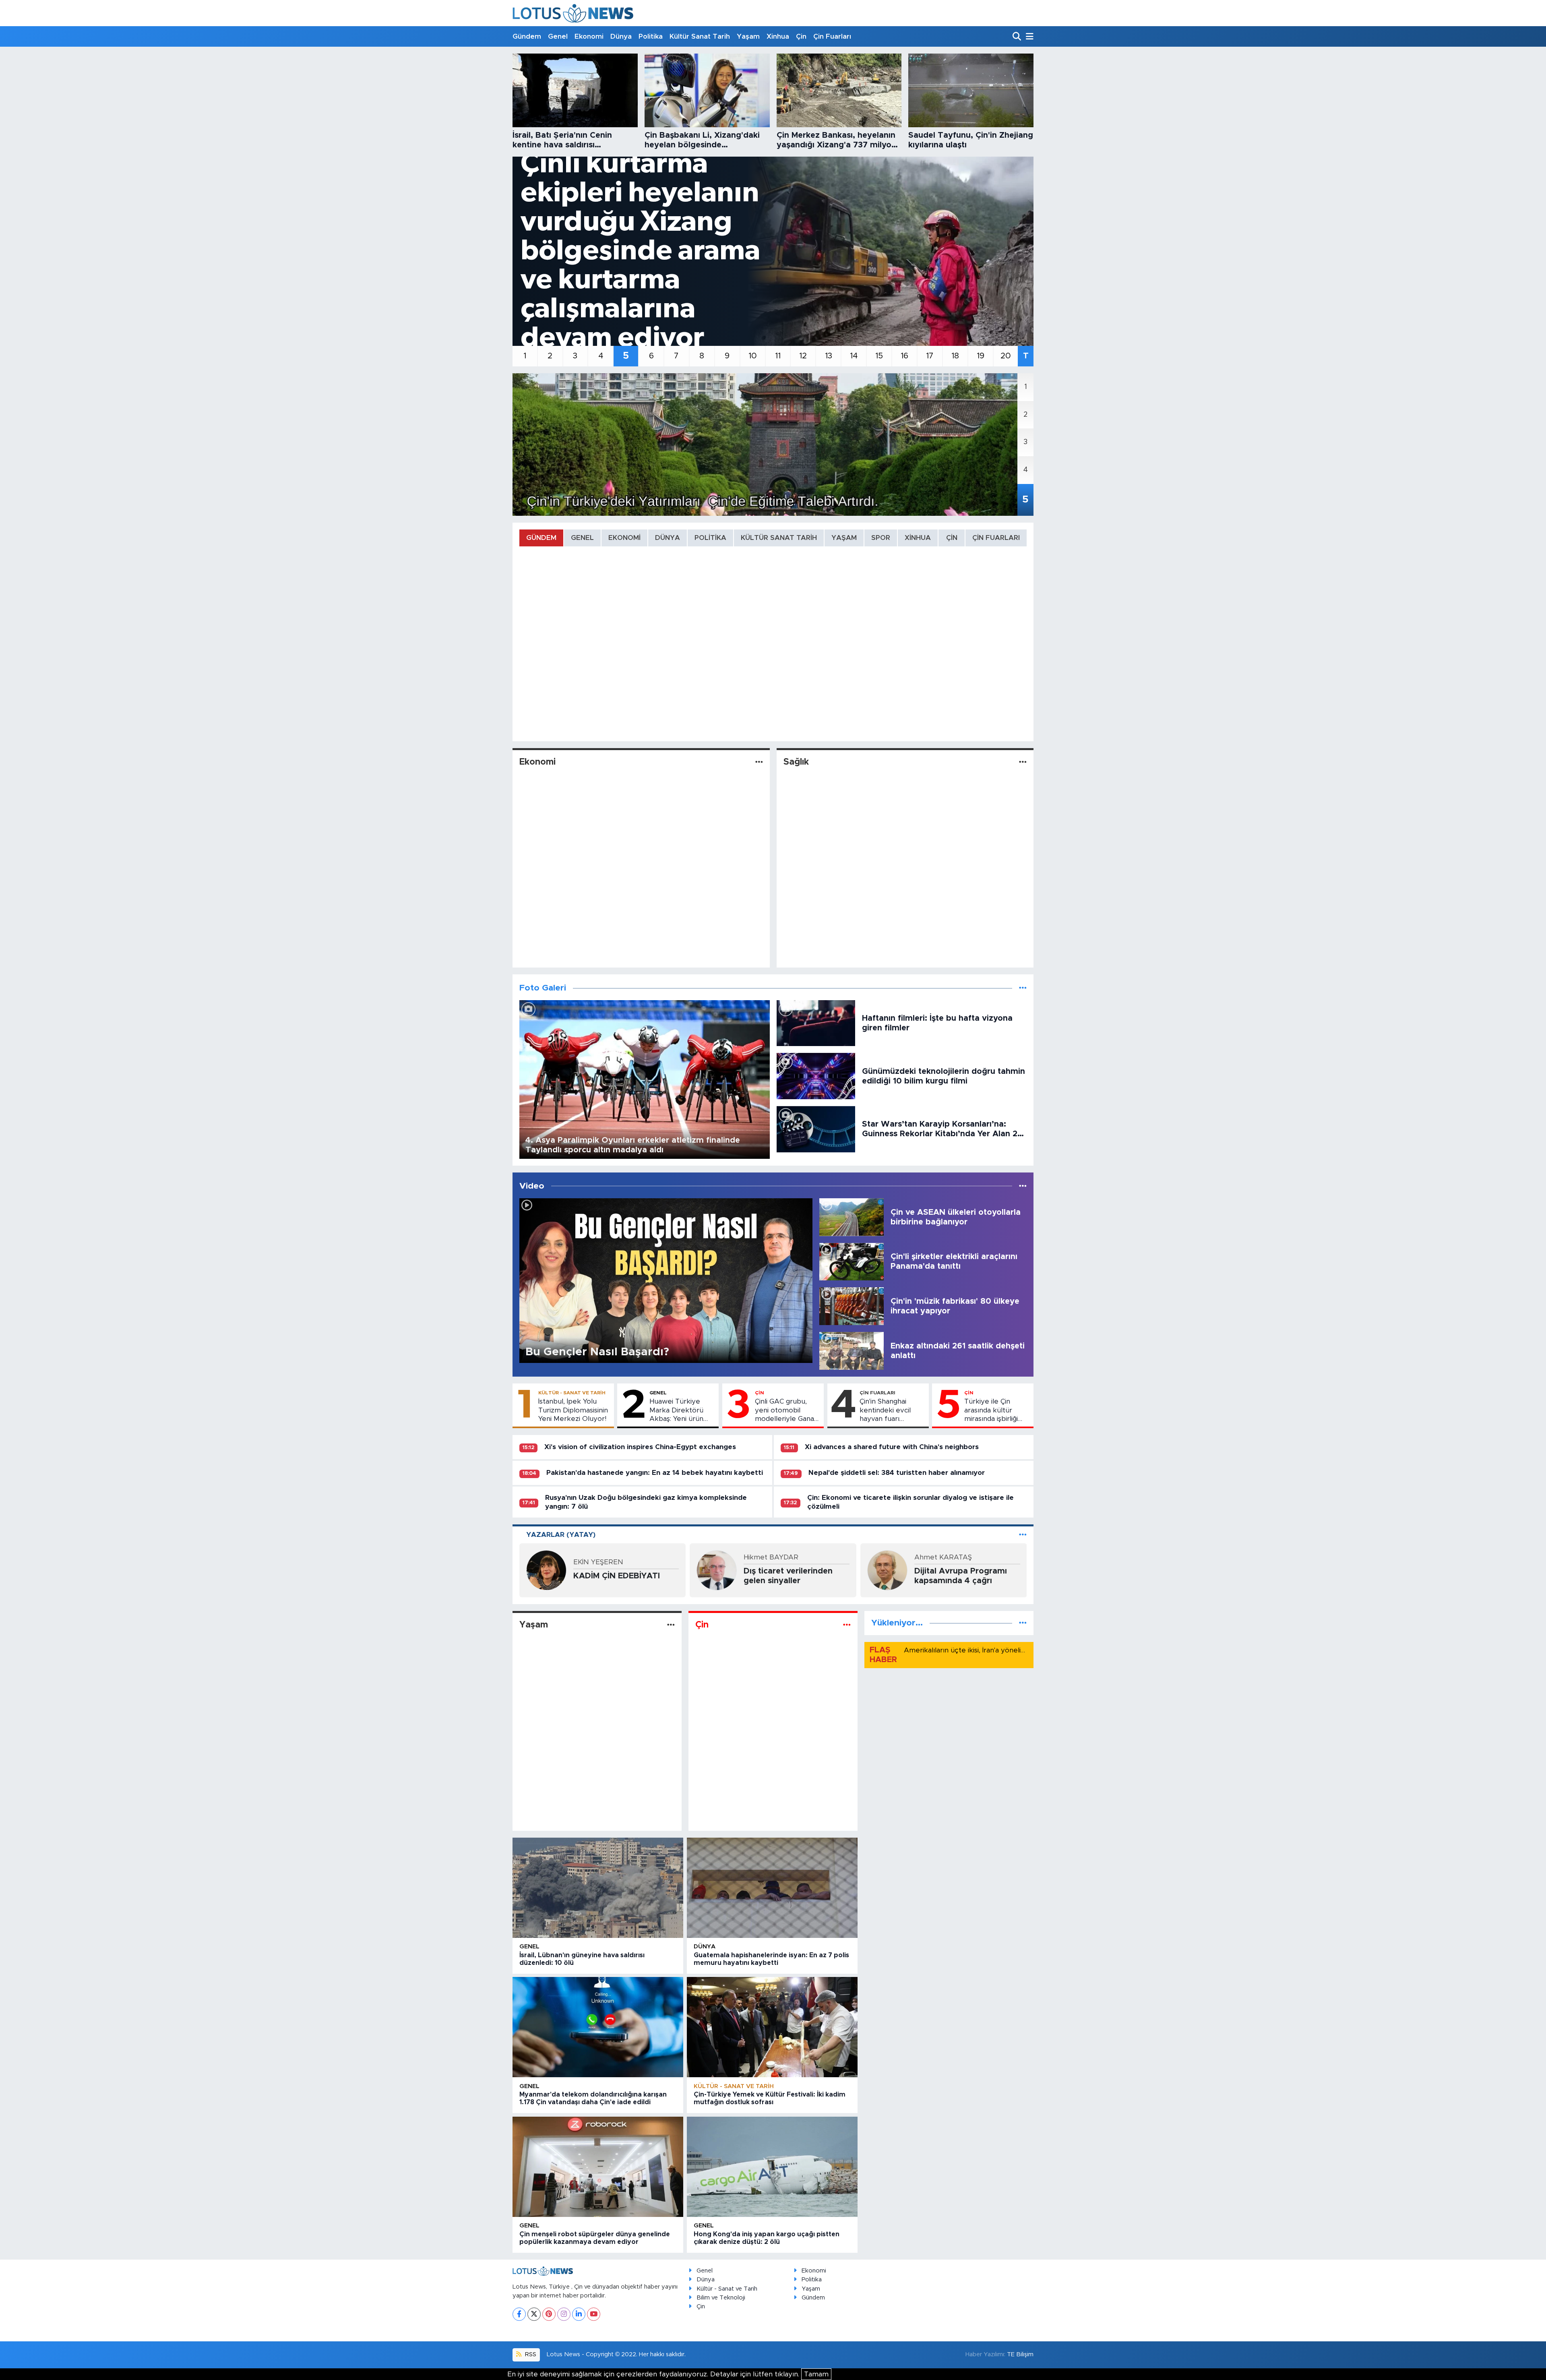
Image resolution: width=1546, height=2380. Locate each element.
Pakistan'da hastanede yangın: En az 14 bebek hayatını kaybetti (655, 1473)
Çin (801, 36)
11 (778, 356)
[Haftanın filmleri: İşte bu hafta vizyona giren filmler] (816, 1023)
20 (1006, 356)
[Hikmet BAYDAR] (717, 1570)
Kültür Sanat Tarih (700, 36)
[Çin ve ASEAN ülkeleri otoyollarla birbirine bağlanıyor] (852, 1217)
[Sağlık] (1023, 762)
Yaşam (748, 36)
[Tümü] (1023, 1623)
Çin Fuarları (832, 36)
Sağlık (796, 762)
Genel (558, 36)
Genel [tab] (582, 538)
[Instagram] (564, 2314)
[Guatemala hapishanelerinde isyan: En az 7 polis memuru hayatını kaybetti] (772, 1888)
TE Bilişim (1020, 2354)
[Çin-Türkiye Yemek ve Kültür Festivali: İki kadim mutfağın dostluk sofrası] (772, 2027)
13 (829, 356)
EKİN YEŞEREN (598, 1562)
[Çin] (847, 1625)
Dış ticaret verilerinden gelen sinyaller (788, 1576)
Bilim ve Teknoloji (721, 2298)
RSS (530, 2354)
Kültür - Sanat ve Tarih (572, 1393)
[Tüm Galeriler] (1023, 988)
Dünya (621, 36)
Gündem (527, 36)
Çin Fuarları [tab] (996, 538)
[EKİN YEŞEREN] (546, 1570)
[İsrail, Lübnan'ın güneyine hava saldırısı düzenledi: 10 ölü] (598, 1888)
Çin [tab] (952, 538)
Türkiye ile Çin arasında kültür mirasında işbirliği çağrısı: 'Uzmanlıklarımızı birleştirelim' (991, 1410)
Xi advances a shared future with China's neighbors (892, 1447)
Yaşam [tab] (844, 538)
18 (955, 356)
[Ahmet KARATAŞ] (887, 1570)
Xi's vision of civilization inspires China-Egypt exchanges (640, 1447)
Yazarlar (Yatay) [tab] (561, 1535)
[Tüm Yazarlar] (1023, 1535)
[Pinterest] (549, 2314)
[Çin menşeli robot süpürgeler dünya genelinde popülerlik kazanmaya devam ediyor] (598, 2167)
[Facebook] (519, 2314)
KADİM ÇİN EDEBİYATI (617, 1576)
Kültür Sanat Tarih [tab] (779, 538)
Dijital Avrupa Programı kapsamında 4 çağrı (961, 1576)
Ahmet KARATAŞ (943, 1557)
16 (904, 356)
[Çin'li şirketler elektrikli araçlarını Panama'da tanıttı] (852, 1261)
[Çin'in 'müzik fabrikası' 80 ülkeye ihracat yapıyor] (852, 1306)
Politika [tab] (710, 538)
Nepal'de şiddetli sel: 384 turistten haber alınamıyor (897, 1473)
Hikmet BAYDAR (771, 1557)
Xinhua (778, 36)
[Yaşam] (671, 1625)
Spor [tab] (881, 538)
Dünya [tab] (668, 538)
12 (803, 356)
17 (930, 356)
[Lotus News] (573, 13)
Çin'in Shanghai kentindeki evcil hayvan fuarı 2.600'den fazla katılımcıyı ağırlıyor (890, 1410)
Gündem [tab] (541, 538)
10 (753, 356)
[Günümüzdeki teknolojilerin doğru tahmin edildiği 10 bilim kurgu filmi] (816, 1076)
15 (879, 356)
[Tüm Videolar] (1023, 1186)
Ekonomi (589, 36)
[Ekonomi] (759, 762)
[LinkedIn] (579, 2314)
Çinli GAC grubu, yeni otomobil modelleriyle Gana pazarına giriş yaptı (785, 1410)
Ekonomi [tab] (624, 538)
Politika (651, 36)
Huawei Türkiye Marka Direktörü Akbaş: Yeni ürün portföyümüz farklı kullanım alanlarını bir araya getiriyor (681, 1410)
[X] (534, 2314)
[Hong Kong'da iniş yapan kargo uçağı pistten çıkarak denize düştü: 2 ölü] (772, 2167)
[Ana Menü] (1028, 37)
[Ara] (1018, 37)
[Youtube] (594, 2314)
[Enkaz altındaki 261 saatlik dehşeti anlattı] (852, 1351)
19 (981, 356)
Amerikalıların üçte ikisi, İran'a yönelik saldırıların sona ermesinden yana (1019, 1650)
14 (854, 356)
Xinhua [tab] (918, 538)
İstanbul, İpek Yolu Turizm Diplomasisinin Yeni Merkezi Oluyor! (573, 1410)
